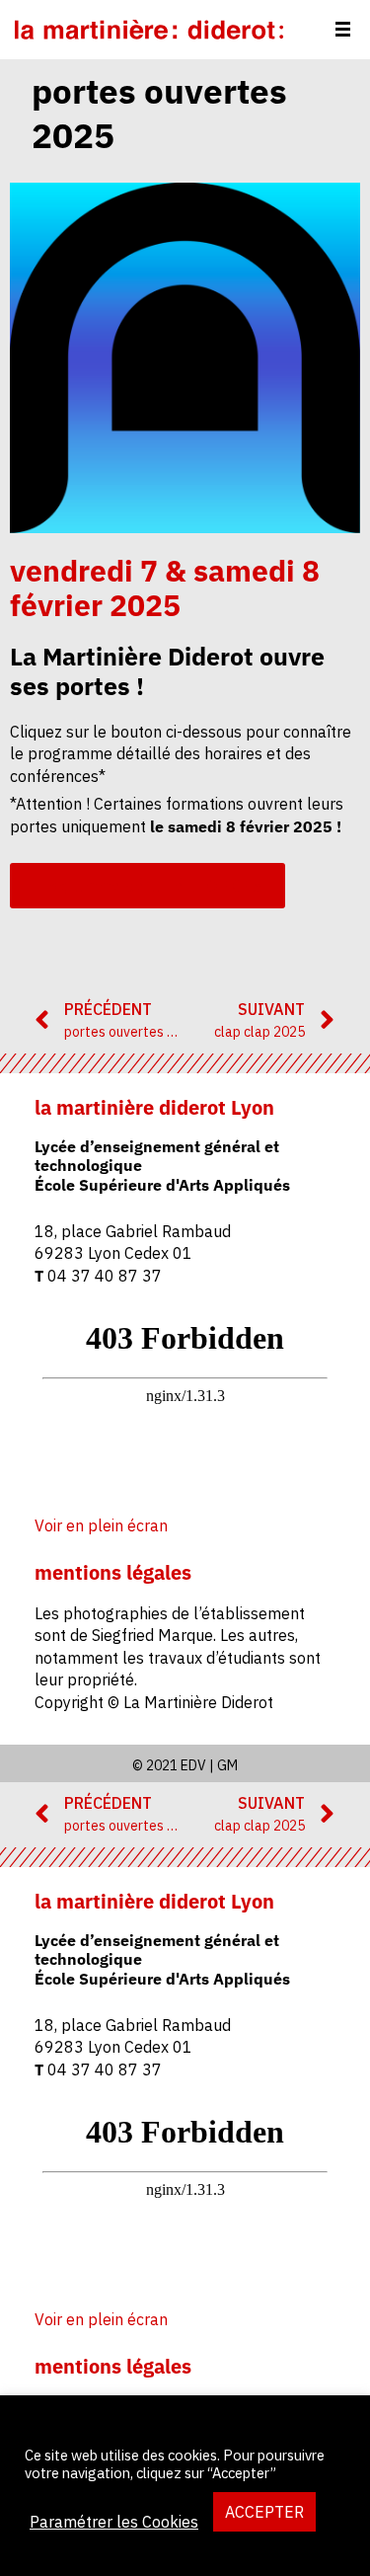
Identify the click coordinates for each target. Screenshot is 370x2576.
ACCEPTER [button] (264, 2512)
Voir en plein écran (101, 1525)
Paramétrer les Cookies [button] (114, 2522)
